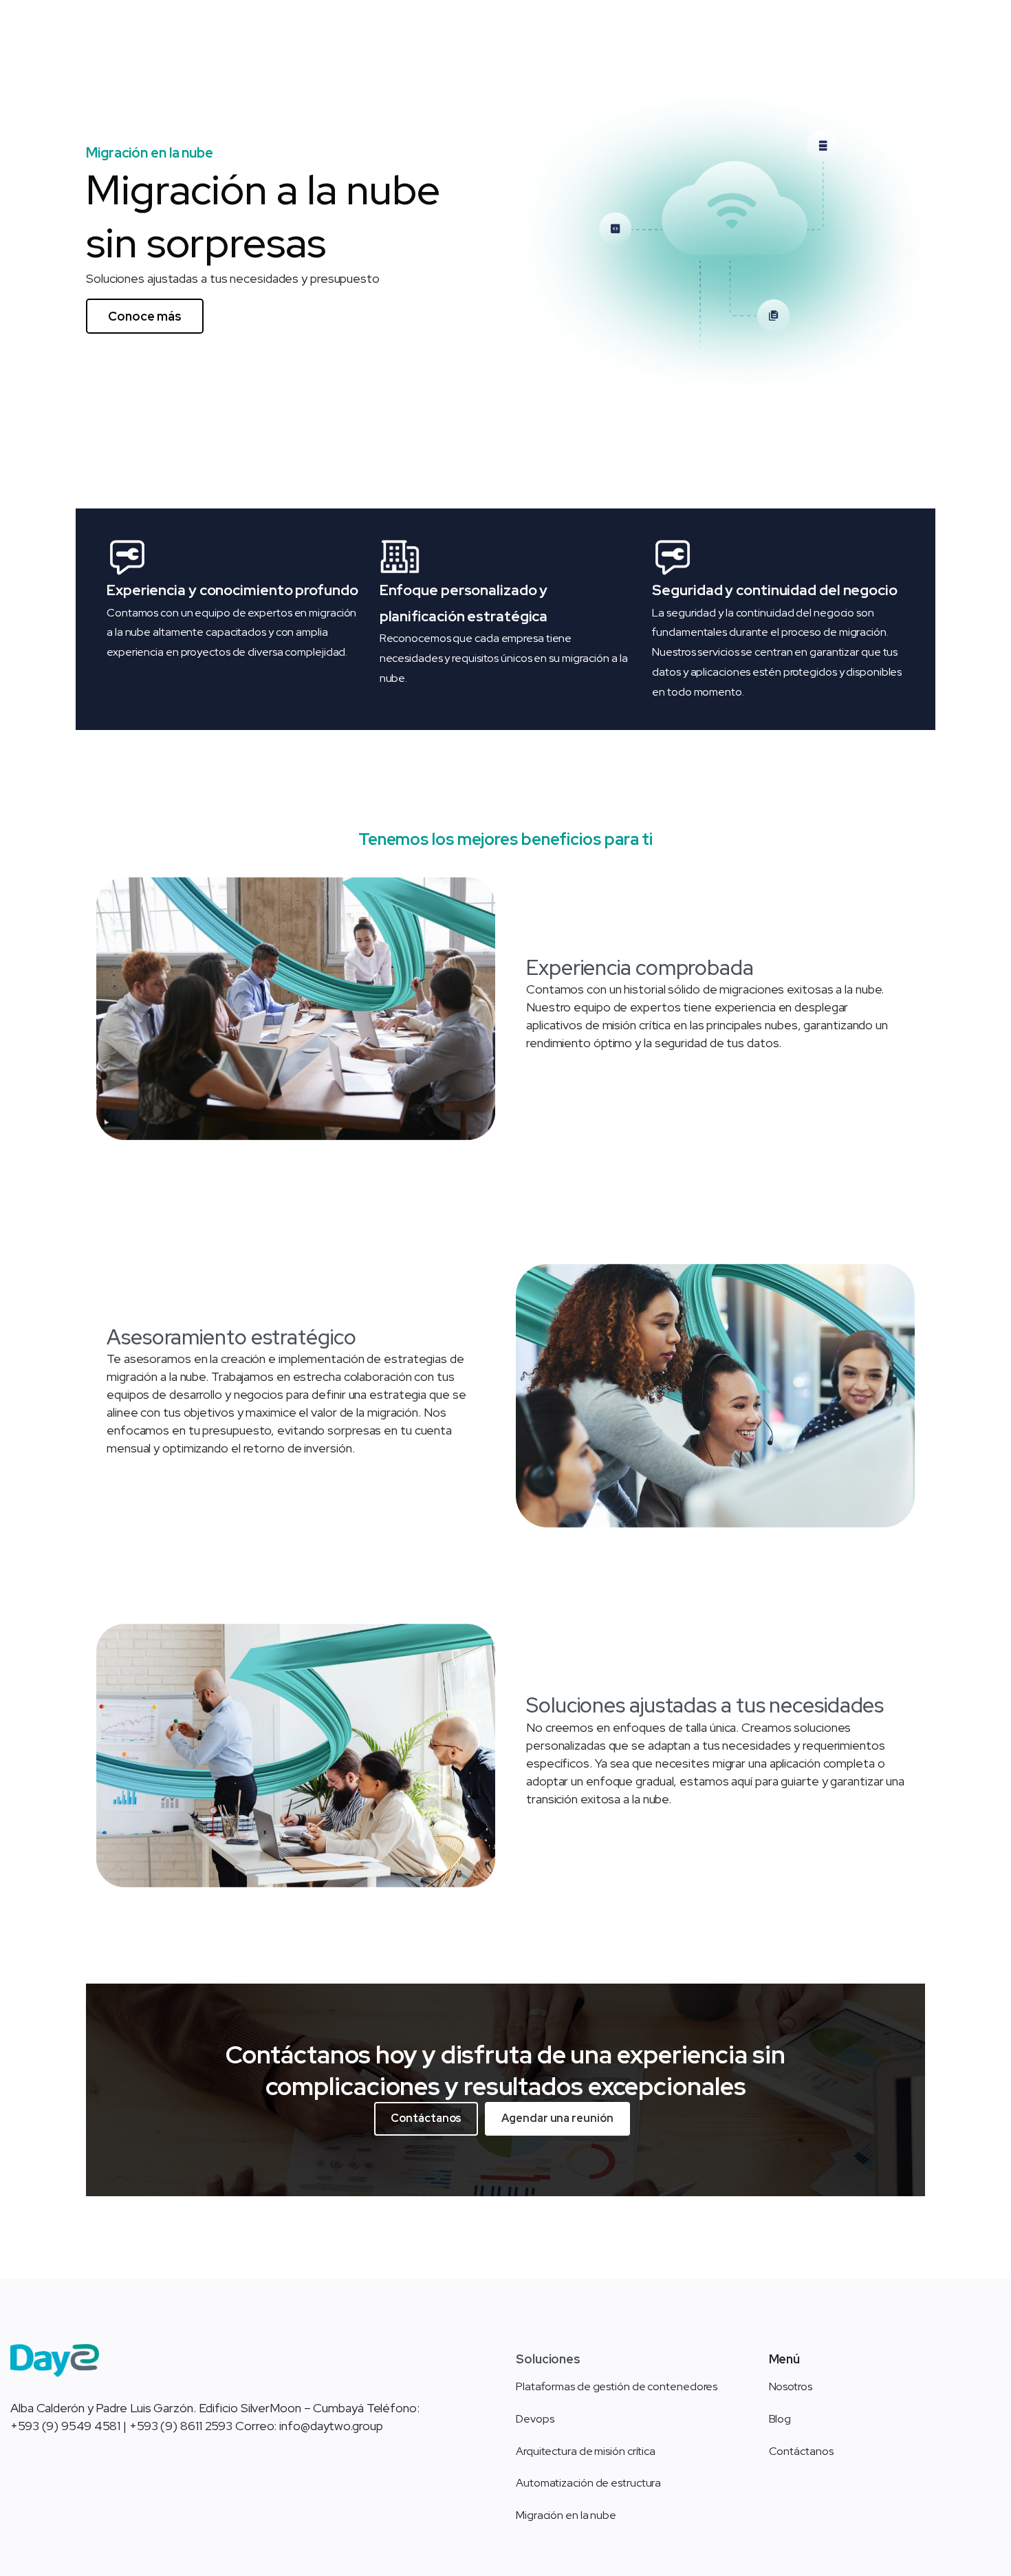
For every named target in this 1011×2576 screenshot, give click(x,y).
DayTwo (163, 46)
